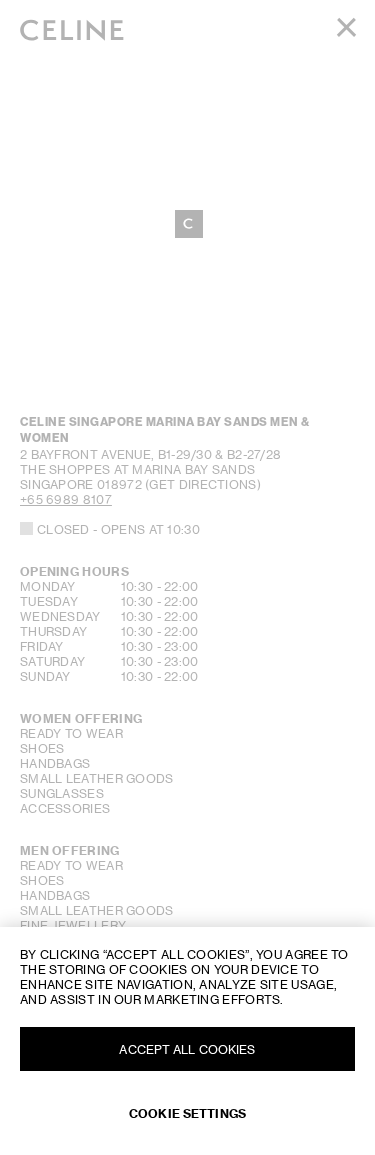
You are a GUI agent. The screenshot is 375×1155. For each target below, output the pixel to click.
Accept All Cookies (187, 1049)
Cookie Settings (187, 1113)
